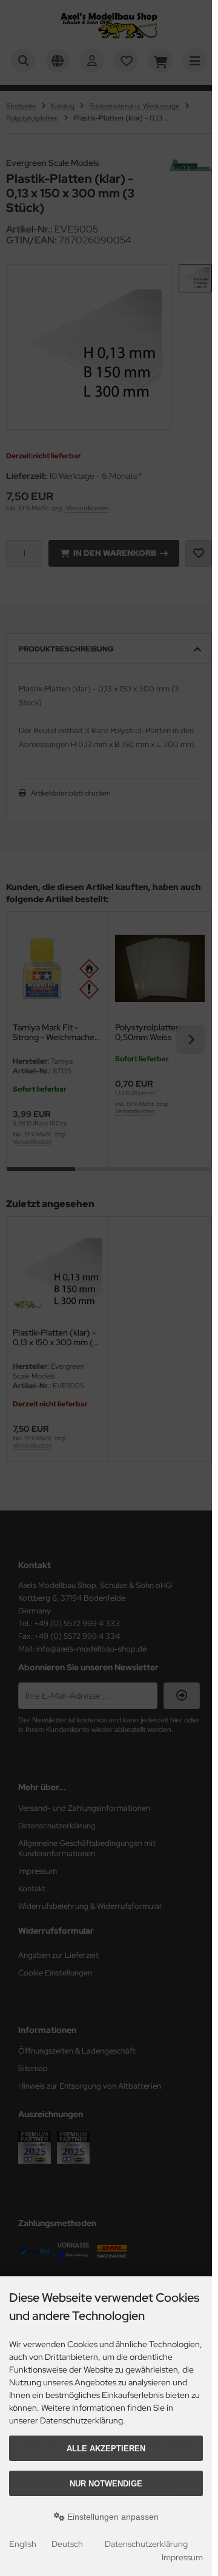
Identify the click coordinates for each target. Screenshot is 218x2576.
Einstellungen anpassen (112, 2517)
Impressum (182, 2557)
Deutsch (67, 2544)
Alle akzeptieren (106, 2449)
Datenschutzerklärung (146, 2544)
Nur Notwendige (106, 2484)
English (23, 2544)
